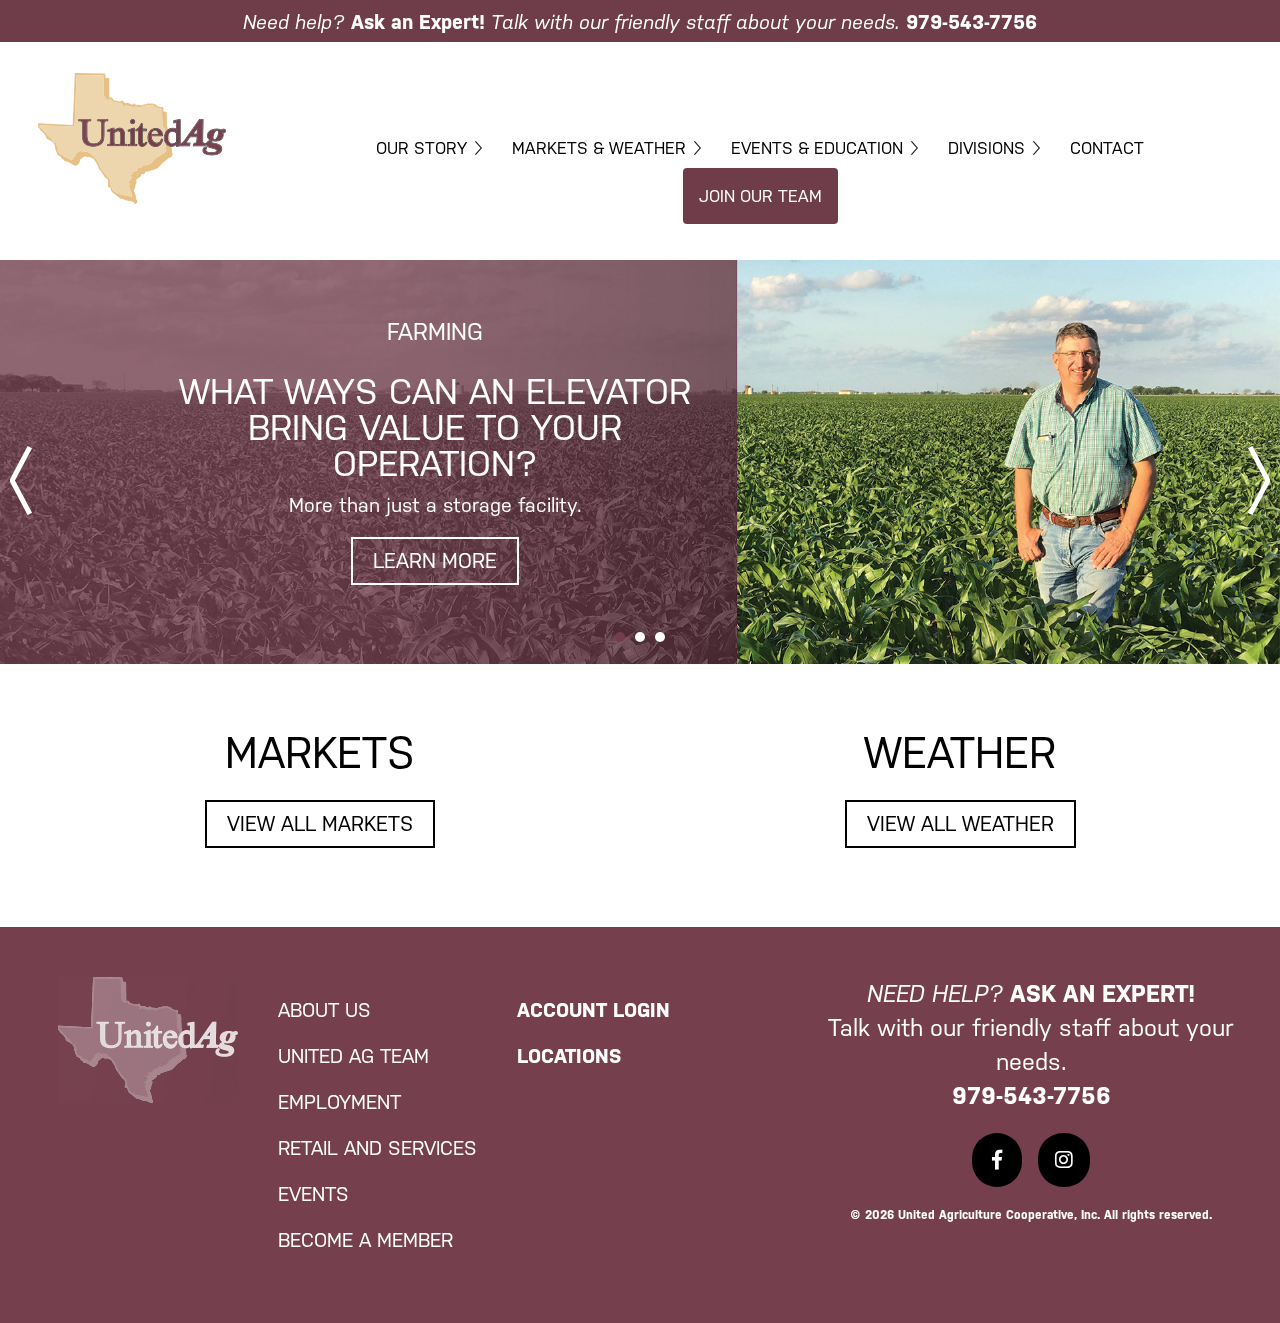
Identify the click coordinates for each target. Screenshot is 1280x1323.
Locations (569, 1056)
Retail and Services (377, 1148)
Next (1259, 480)
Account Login (593, 1010)
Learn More (435, 561)
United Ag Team (353, 1056)
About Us (324, 1010)
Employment (339, 1102)
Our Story (421, 148)
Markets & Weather (599, 148)
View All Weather (960, 824)
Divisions (986, 148)
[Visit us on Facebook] (997, 1160)
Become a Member (365, 1240)
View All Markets (320, 824)
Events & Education (817, 148)
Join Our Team (760, 196)
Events (313, 1194)
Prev (21, 480)
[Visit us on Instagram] (1064, 1160)
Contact (1107, 148)
